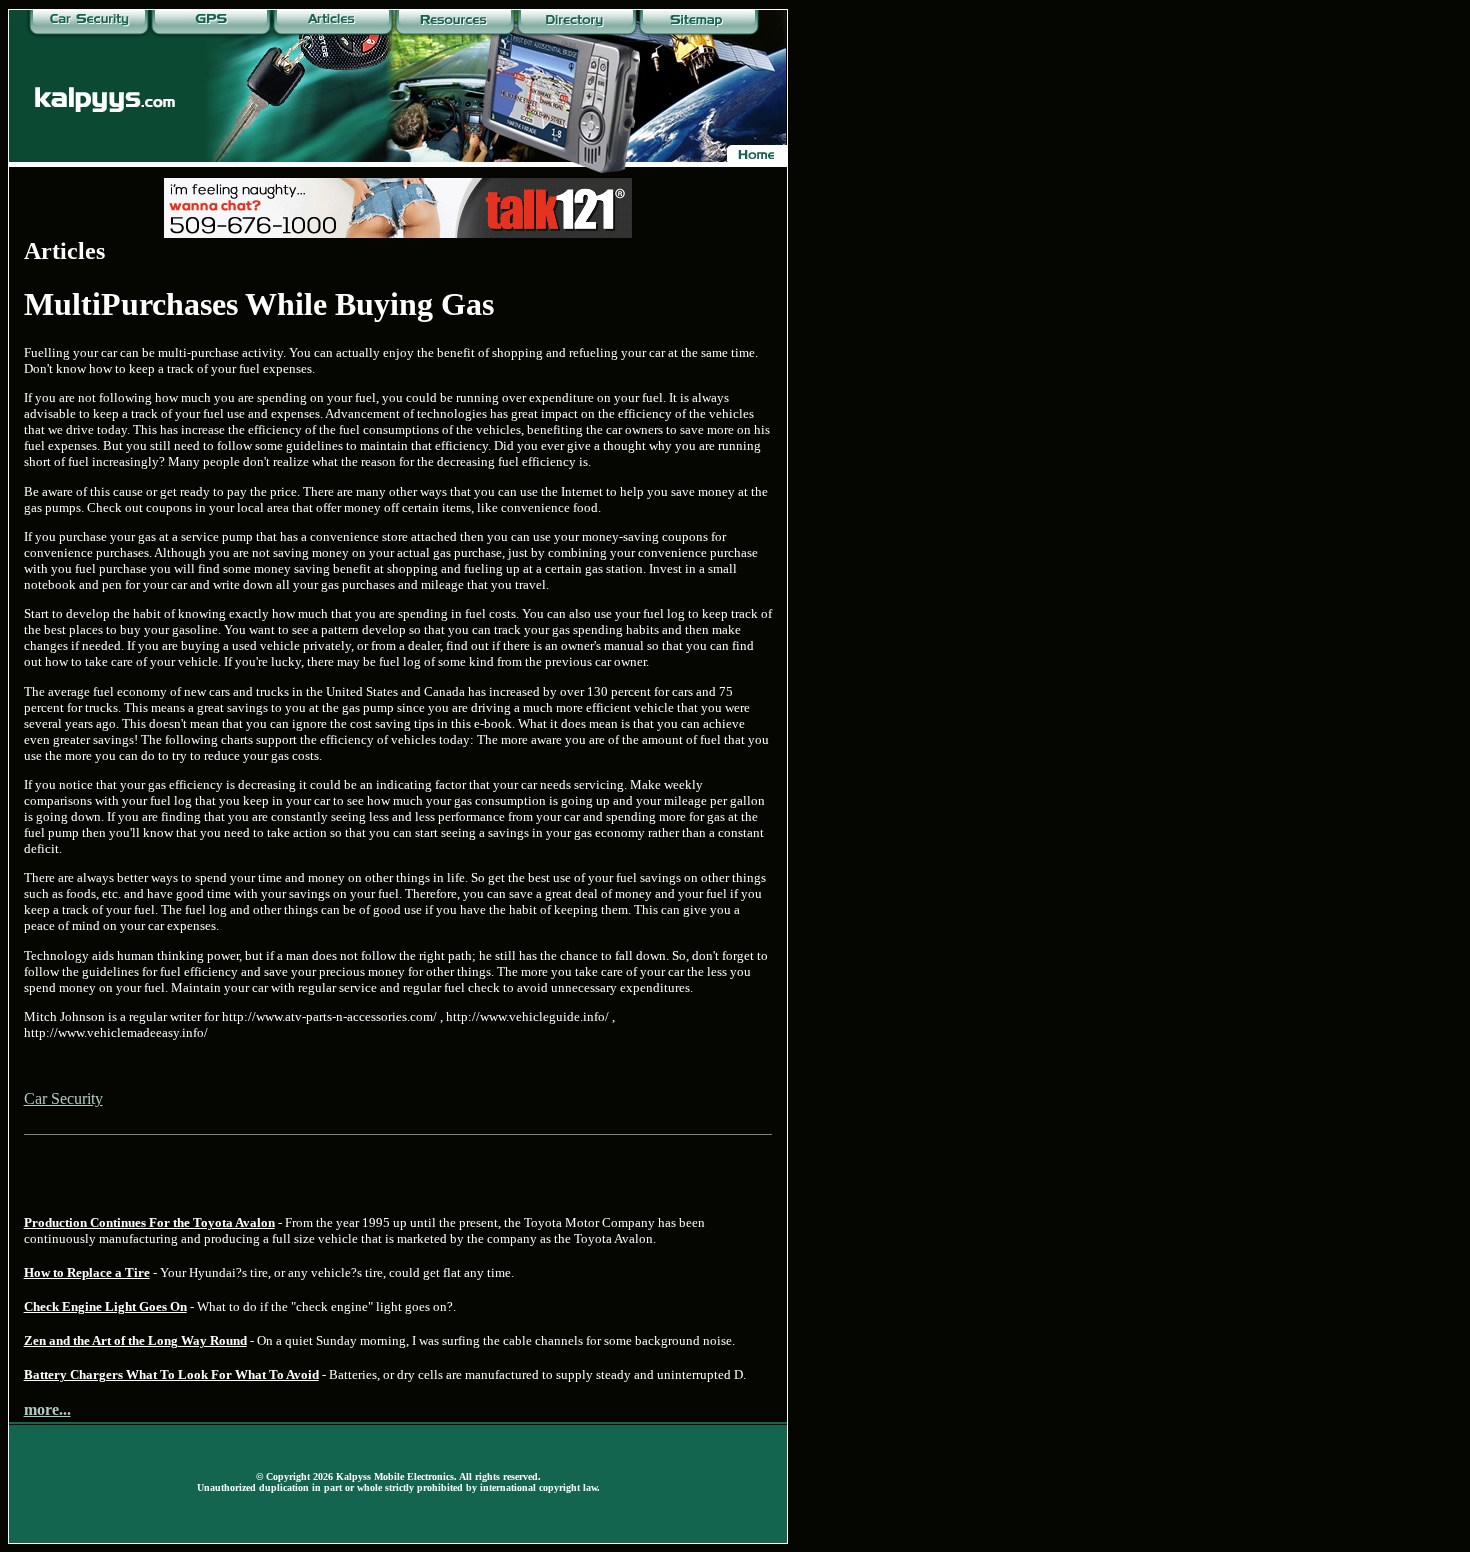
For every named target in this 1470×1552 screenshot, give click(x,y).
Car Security (63, 1098)
